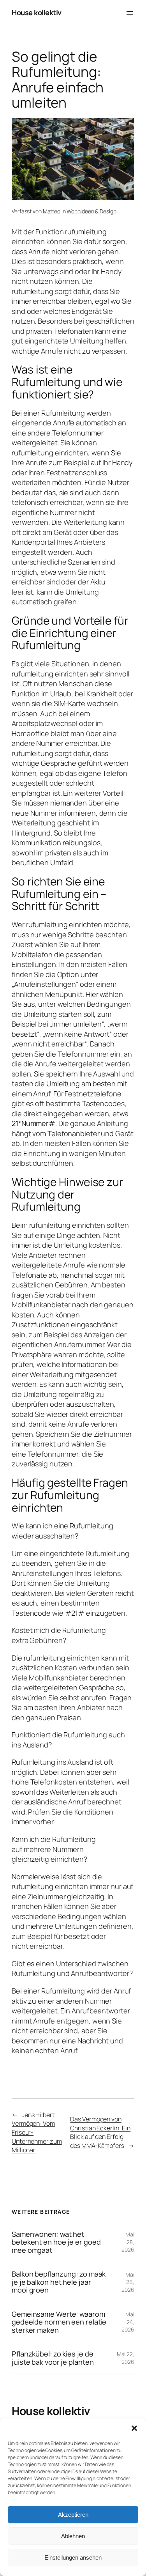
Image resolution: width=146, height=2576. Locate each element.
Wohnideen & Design (91, 211)
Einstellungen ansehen (73, 2557)
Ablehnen (73, 2536)
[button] (134, 2428)
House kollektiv (37, 12)
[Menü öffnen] (130, 13)
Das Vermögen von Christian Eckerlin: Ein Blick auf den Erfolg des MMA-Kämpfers (100, 2132)
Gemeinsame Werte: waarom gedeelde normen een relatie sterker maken (59, 2322)
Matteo (52, 211)
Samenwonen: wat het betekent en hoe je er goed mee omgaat (56, 2242)
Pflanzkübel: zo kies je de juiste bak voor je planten (53, 2358)
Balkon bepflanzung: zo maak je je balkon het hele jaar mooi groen (59, 2282)
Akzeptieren (73, 2515)
